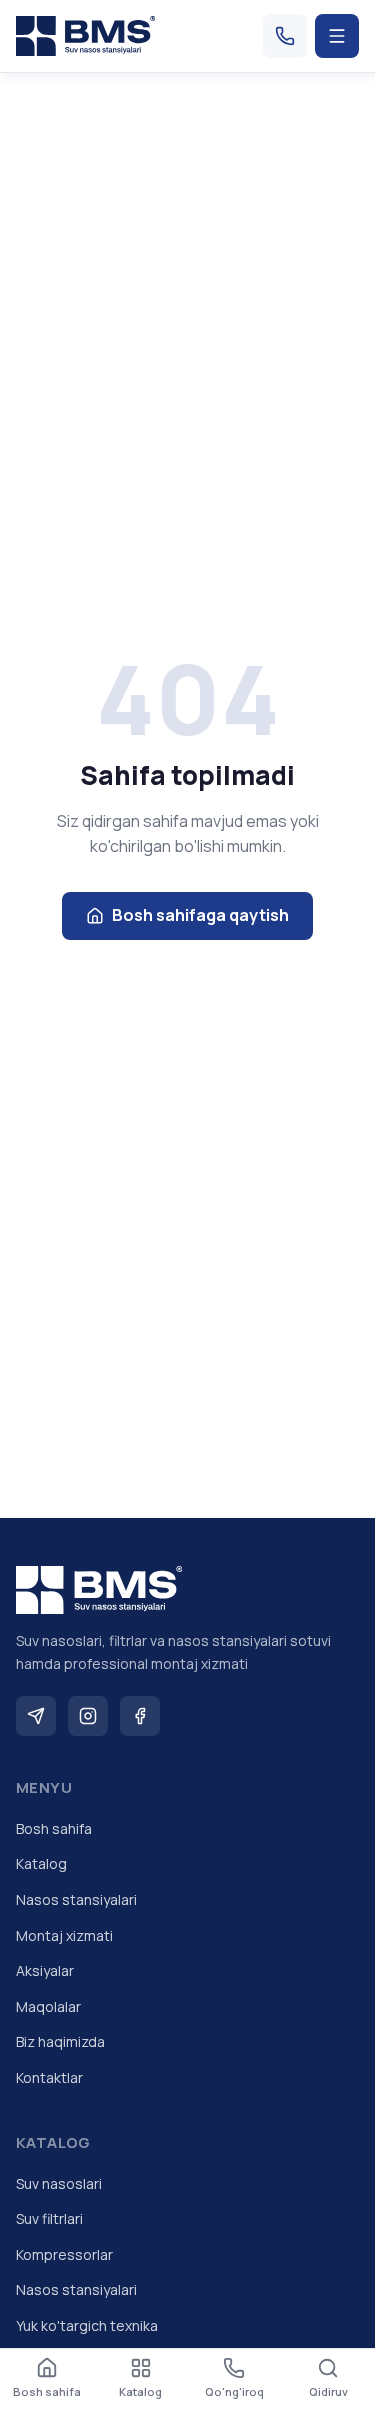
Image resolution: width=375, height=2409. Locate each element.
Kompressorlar (64, 2254)
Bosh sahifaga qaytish (200, 915)
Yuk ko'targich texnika (87, 2325)
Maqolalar (48, 2006)
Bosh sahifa (54, 1828)
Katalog (41, 1863)
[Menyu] (337, 36)
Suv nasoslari (59, 2183)
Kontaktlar (49, 2077)
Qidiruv (328, 2391)
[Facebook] (140, 1716)
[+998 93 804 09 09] (285, 36)
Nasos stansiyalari (76, 1899)
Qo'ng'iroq (234, 2391)
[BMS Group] (85, 36)
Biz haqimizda (60, 2041)
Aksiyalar (45, 1970)
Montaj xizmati (64, 1935)
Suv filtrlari (49, 2218)
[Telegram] (36, 1716)
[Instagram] (88, 1716)
